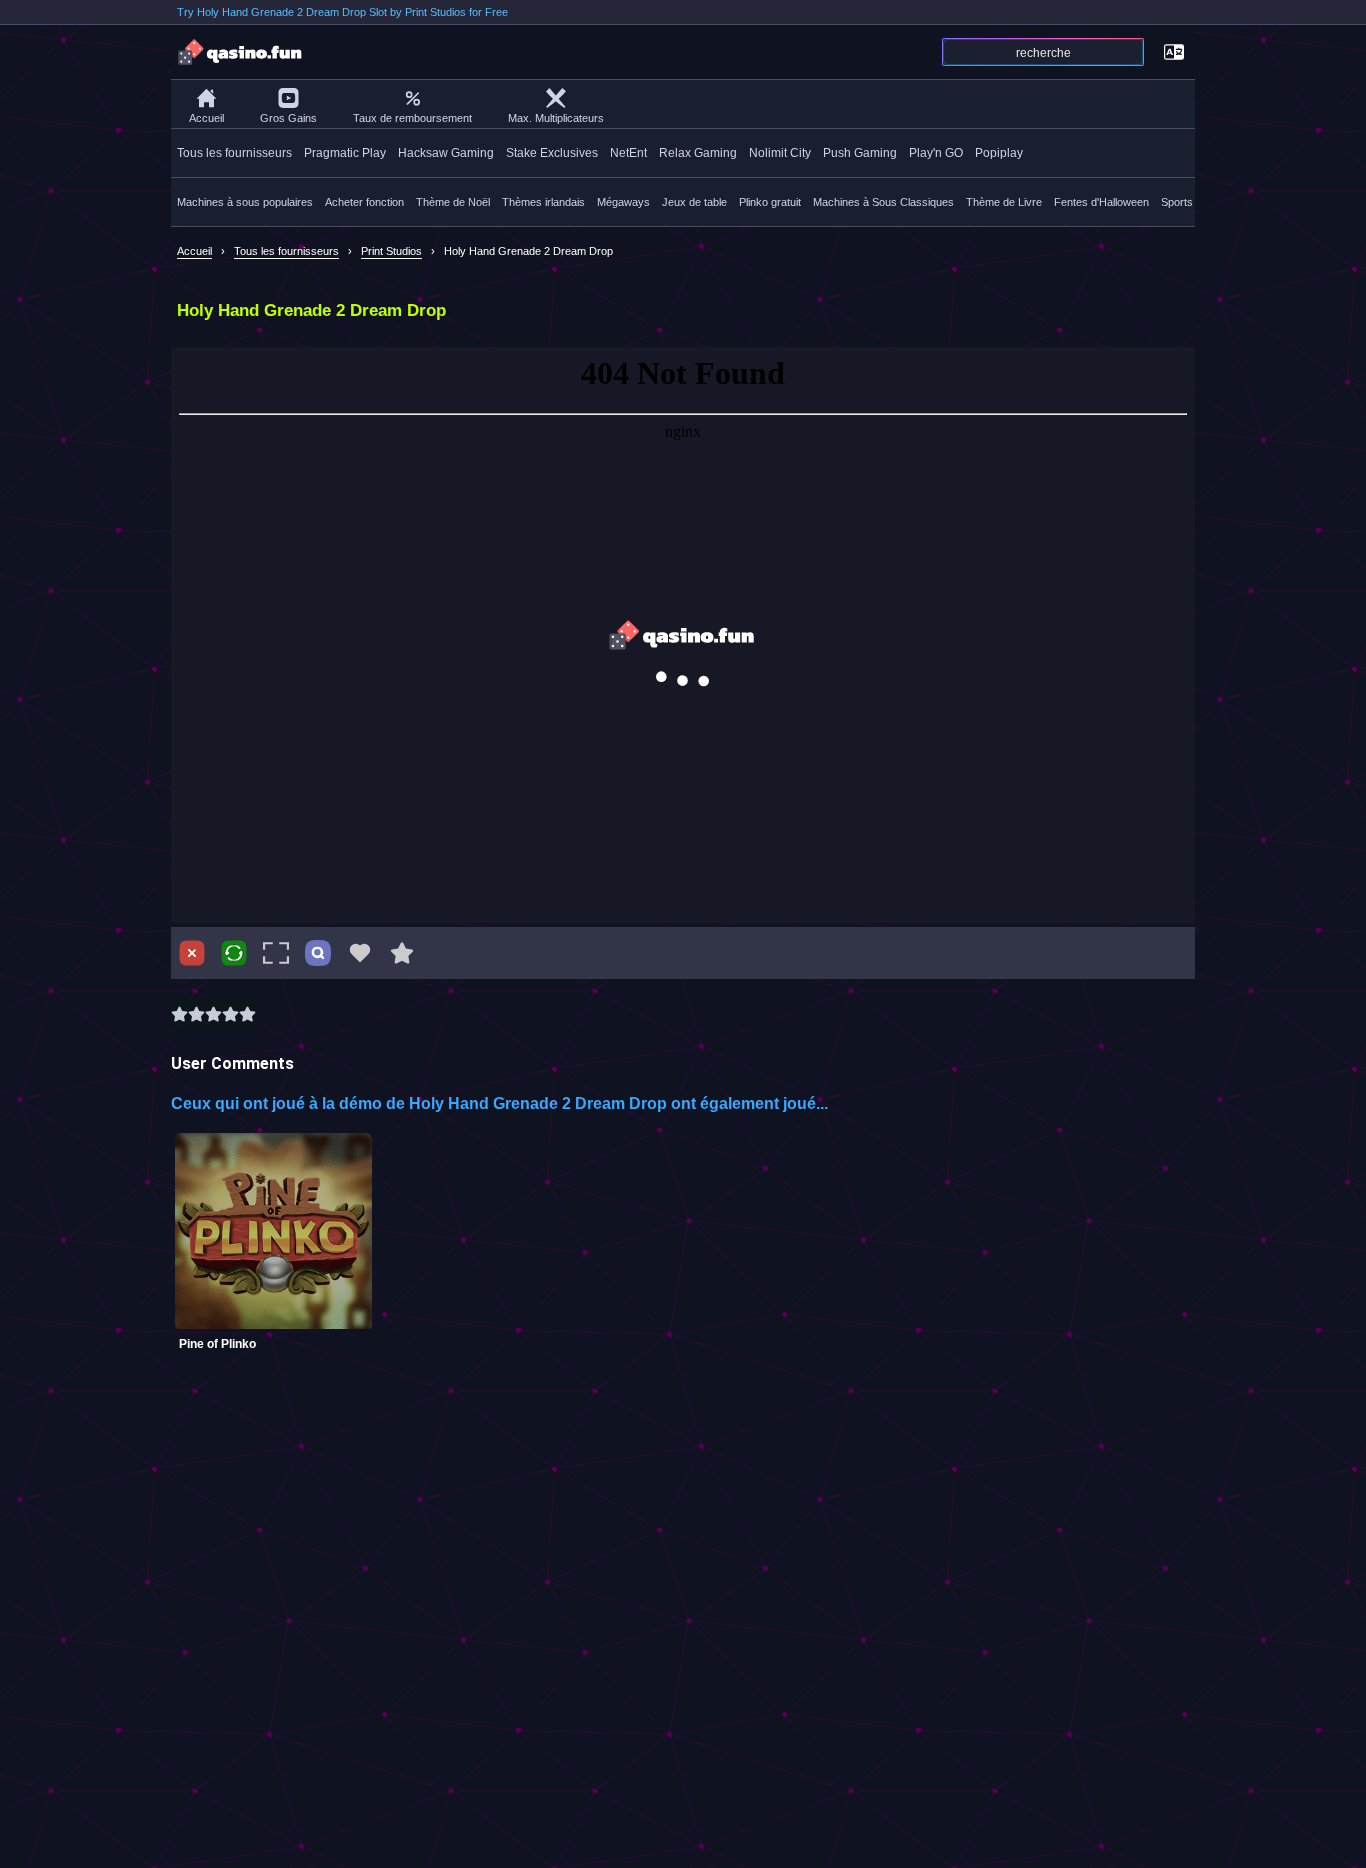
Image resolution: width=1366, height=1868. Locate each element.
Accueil (206, 118)
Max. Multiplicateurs (556, 118)
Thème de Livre (1004, 202)
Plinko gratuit (770, 202)
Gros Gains (288, 118)
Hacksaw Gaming (446, 153)
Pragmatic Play (345, 153)
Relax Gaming (698, 153)
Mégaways (623, 202)
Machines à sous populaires (245, 202)
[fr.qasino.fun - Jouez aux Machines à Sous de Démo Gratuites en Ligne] (241, 52)
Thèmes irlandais (543, 202)
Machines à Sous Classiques (883, 202)
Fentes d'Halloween (1101, 202)
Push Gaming (860, 153)
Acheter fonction (364, 202)
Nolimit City (780, 153)
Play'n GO (936, 153)
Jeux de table (694, 202)
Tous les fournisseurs (234, 153)
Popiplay (999, 153)
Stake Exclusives (552, 153)
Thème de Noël (453, 202)
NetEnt (628, 153)
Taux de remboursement (412, 118)
